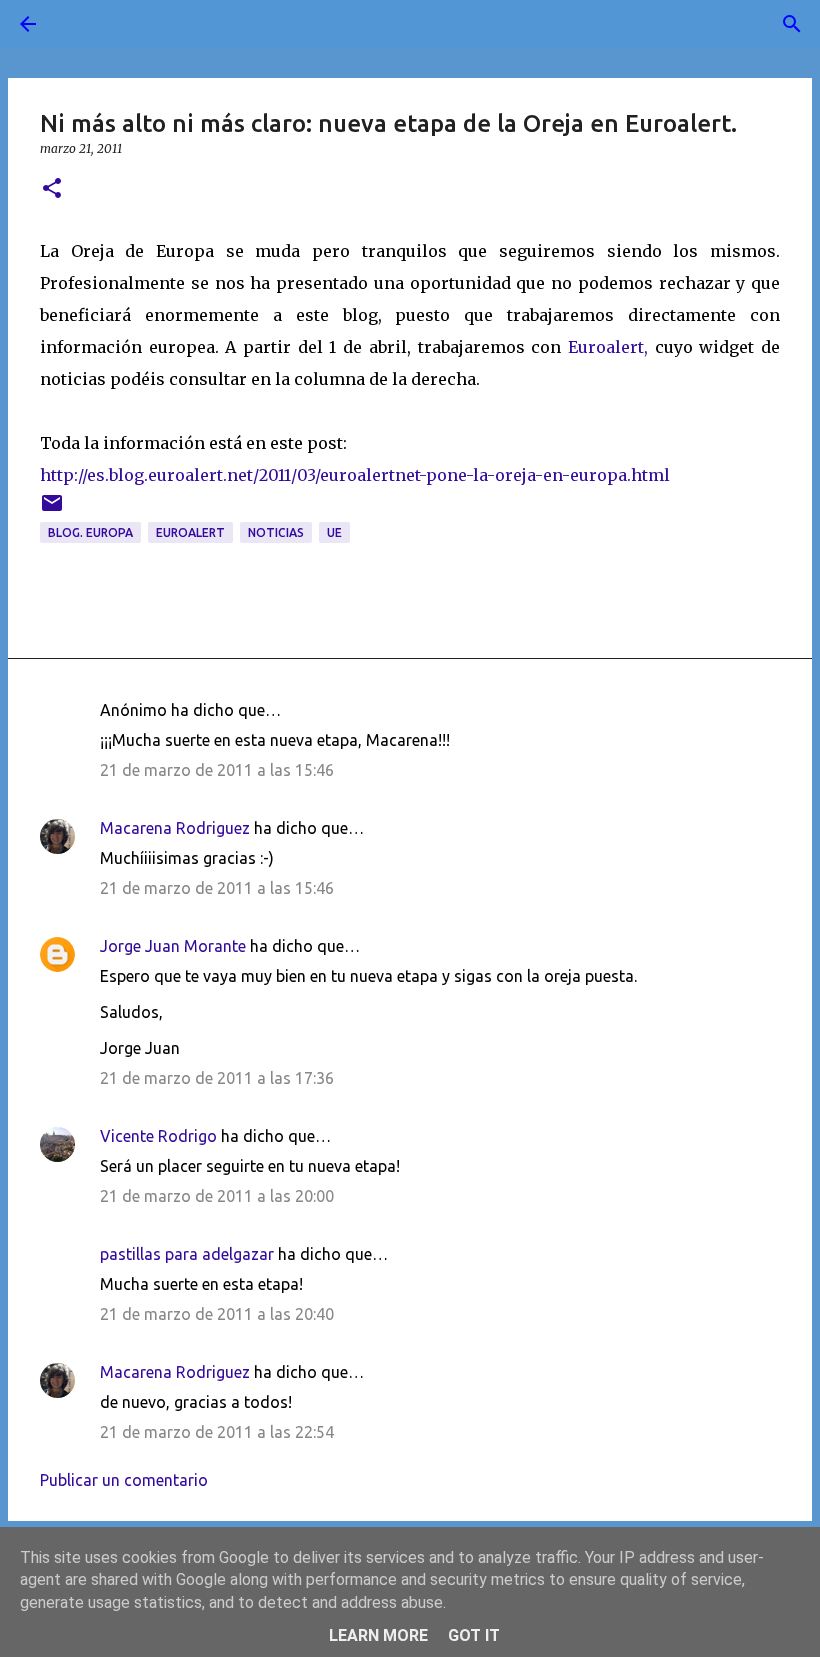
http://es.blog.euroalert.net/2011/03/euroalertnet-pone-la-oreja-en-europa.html (355, 475)
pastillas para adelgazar (187, 1254)
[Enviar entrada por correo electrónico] (52, 510)
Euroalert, (608, 347)
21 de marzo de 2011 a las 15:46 (217, 770)
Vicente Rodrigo (158, 1136)
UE (334, 532)
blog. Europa (90, 532)
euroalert (190, 532)
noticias (276, 532)
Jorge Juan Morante (173, 946)
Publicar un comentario (124, 1480)
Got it (474, 1635)
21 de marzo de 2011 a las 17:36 (217, 1078)
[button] (52, 189)
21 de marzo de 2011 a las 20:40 (217, 1314)
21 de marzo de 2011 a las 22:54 (217, 1432)
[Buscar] (84, 24)
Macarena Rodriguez (175, 828)
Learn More (378, 1635)
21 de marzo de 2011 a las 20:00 (217, 1196)
